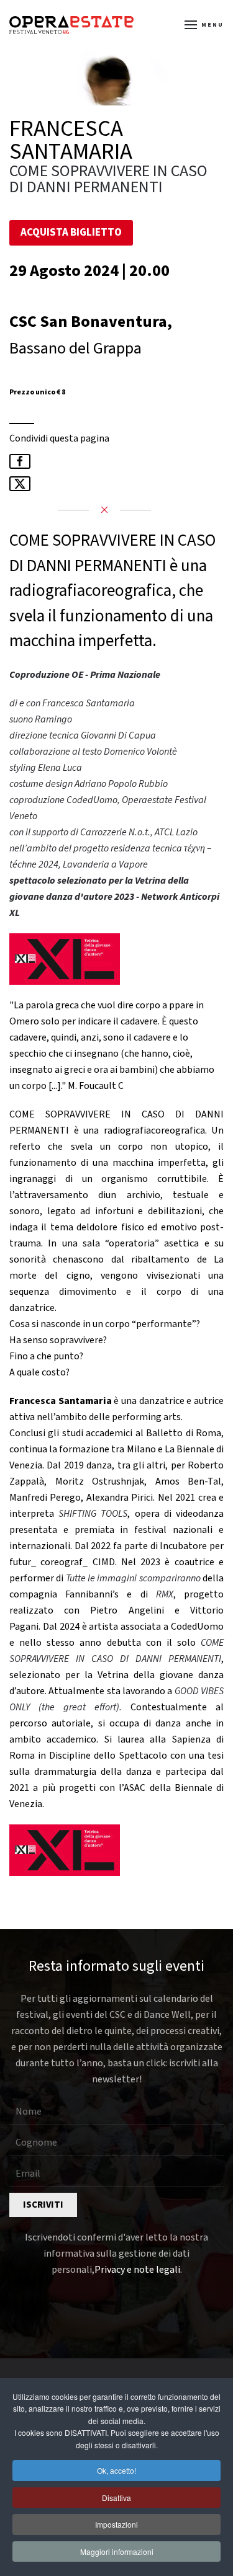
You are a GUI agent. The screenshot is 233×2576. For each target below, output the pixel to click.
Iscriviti (43, 2205)
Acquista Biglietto (71, 233)
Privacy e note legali (137, 2270)
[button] (204, 25)
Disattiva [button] (116, 2498)
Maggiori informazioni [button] (117, 2552)
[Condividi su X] (20, 484)
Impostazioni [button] (116, 2524)
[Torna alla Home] (71, 25)
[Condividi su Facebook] (20, 461)
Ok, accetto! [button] (116, 2470)
